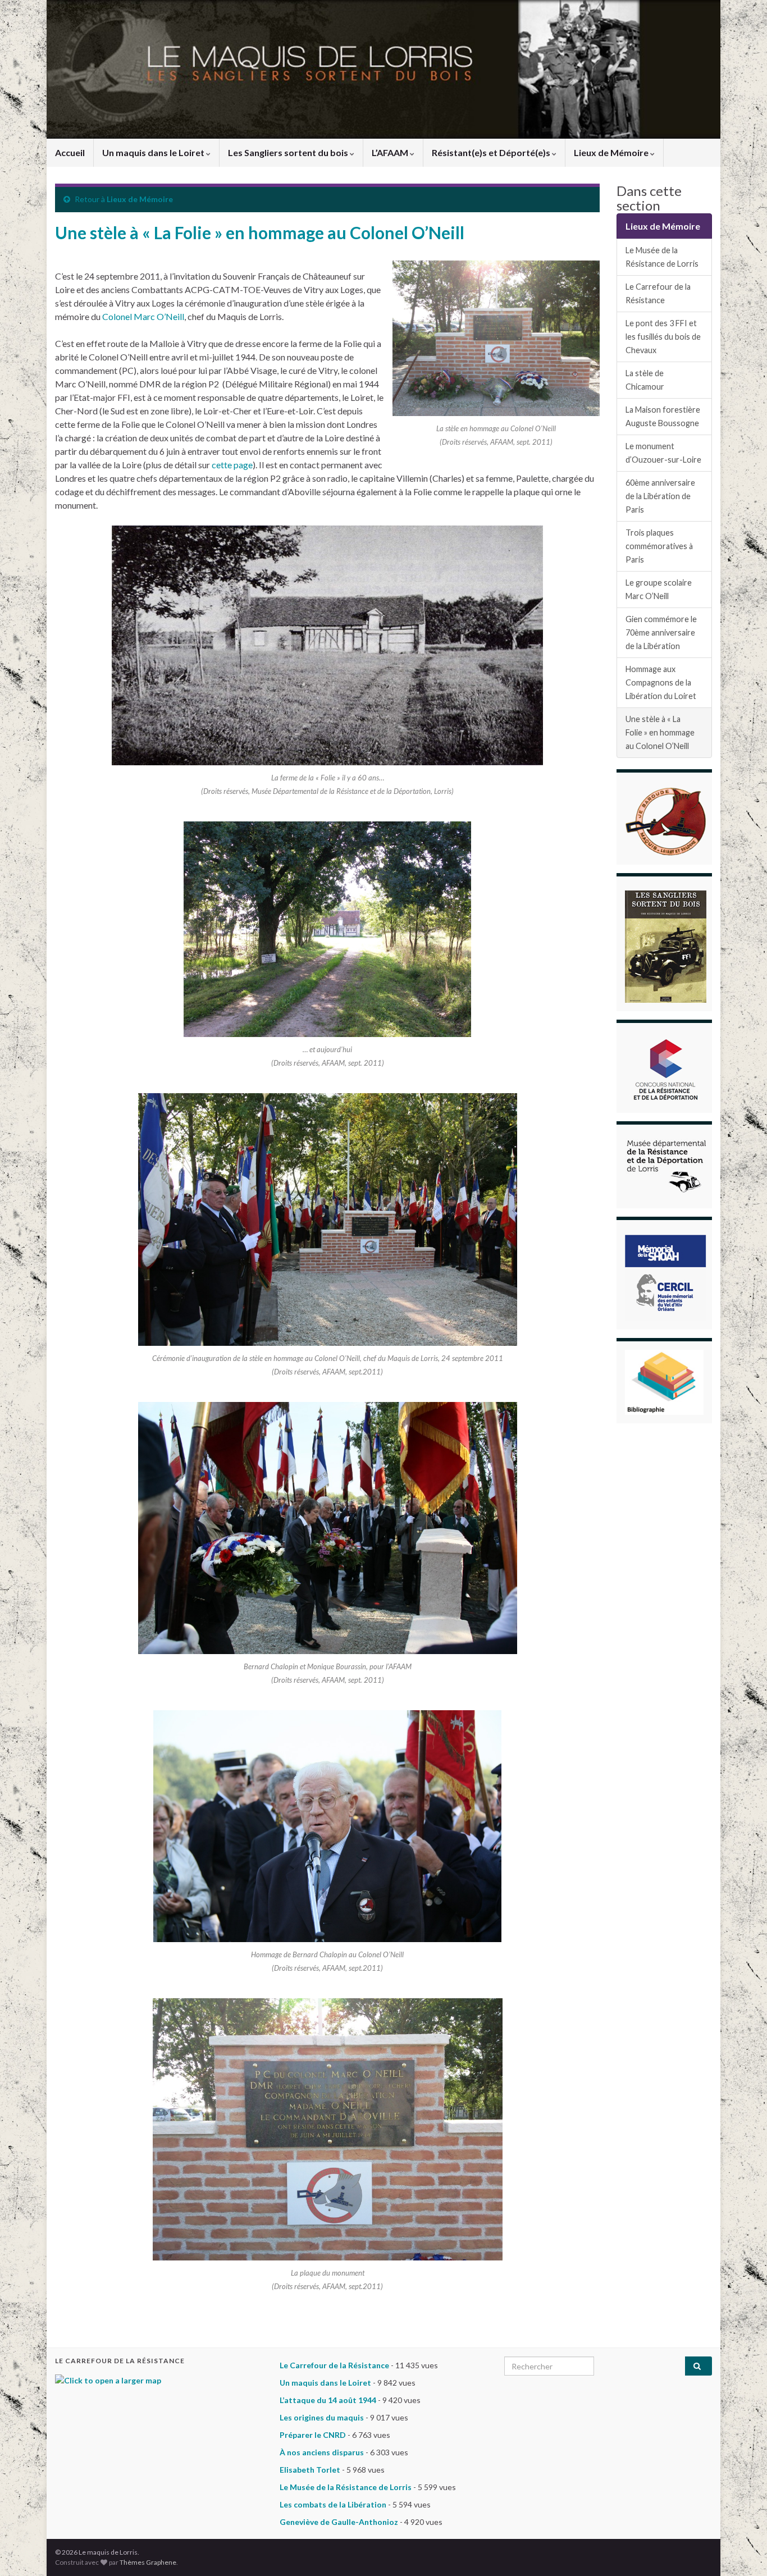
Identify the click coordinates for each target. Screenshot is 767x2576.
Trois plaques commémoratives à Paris (659, 546)
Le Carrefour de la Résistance (658, 293)
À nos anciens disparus (322, 2452)
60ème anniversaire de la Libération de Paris (660, 496)
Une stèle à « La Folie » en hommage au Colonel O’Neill (660, 732)
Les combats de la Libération (333, 2504)
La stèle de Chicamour (645, 380)
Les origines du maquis (322, 2417)
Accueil (70, 152)
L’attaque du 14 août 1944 (328, 2400)
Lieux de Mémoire (612, 152)
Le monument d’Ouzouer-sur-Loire (663, 453)
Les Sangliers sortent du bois (289, 152)
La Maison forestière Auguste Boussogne (663, 416)
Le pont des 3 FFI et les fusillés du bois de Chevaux (663, 337)
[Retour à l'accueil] (383, 69)
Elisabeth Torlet (310, 2470)
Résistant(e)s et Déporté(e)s (492, 152)
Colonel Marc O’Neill (143, 316)
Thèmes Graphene (148, 2562)
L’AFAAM (391, 152)
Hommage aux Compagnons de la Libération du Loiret (661, 682)
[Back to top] (742, 2551)
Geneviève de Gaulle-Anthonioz (339, 2522)
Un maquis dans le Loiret (154, 152)
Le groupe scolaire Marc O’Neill (659, 589)
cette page (232, 465)
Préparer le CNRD (313, 2435)
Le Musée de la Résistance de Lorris (662, 257)
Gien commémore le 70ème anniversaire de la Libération (661, 632)
